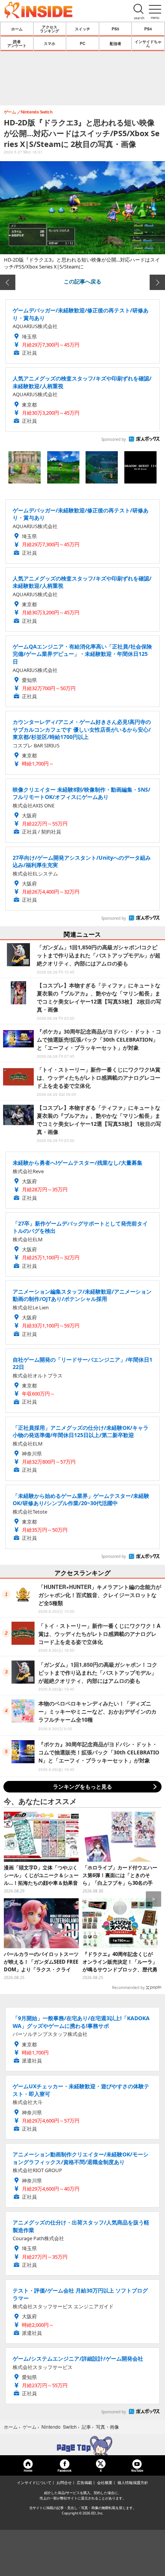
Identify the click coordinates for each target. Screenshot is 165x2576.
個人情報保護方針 (133, 2483)
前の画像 (8, 282)
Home (28, 2470)
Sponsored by (114, 439)
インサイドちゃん (148, 43)
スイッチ (82, 29)
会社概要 (105, 2483)
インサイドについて (34, 2483)
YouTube (137, 2470)
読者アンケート (17, 43)
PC (82, 43)
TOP (82, 2446)
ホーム (17, 29)
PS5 (115, 29)
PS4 (148, 29)
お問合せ (64, 2483)
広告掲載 (84, 2483)
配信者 (115, 43)
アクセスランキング (49, 29)
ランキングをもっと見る (82, 1787)
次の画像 (157, 282)
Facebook (64, 2470)
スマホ (49, 43)
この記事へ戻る (82, 281)
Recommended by (128, 1987)
